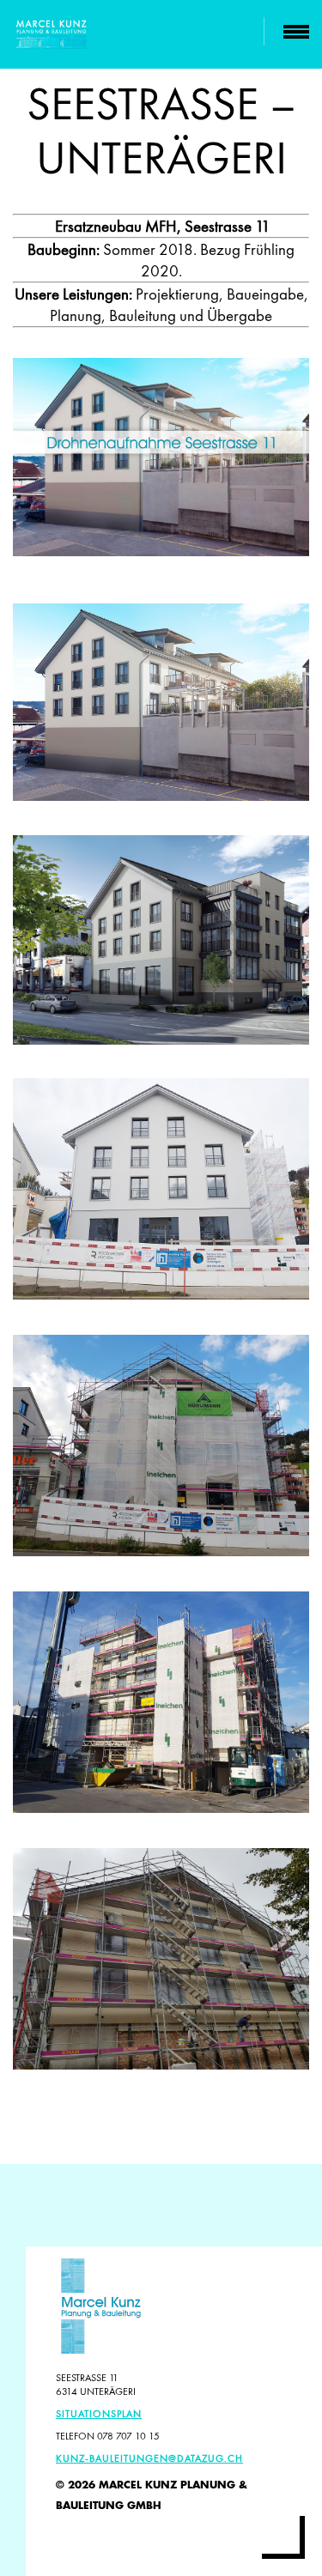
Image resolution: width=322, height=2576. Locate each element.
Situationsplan (99, 2414)
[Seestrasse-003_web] (161, 1446)
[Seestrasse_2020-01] (161, 1189)
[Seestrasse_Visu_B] (161, 702)
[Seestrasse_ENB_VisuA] (161, 940)
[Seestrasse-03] (161, 1703)
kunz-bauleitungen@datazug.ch (149, 2458)
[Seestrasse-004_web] (161, 1959)
